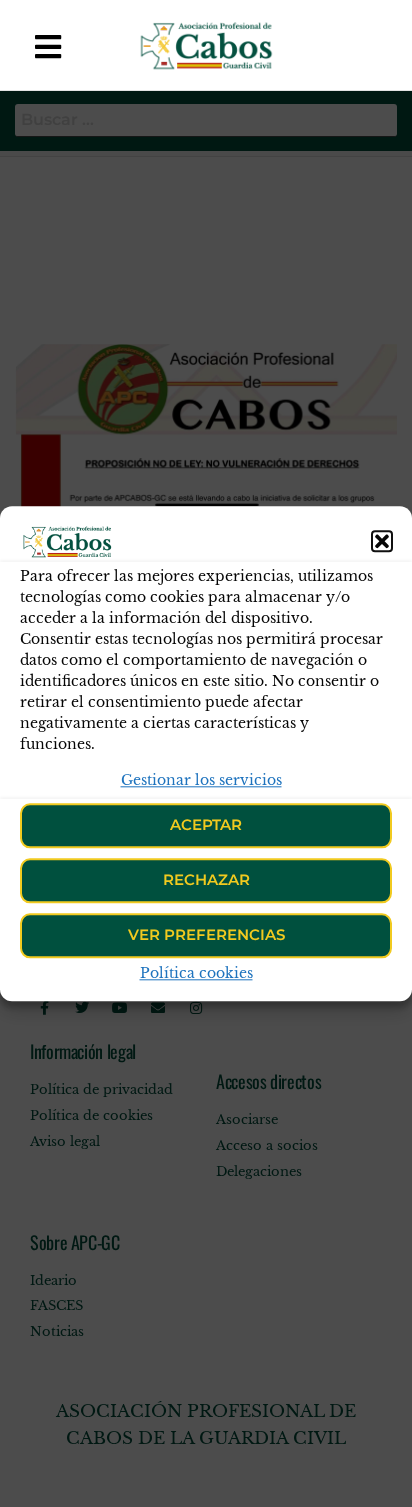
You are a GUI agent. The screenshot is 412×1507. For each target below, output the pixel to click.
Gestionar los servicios (201, 780)
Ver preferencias (206, 935)
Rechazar (206, 880)
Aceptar (206, 825)
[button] (382, 541)
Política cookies (196, 973)
